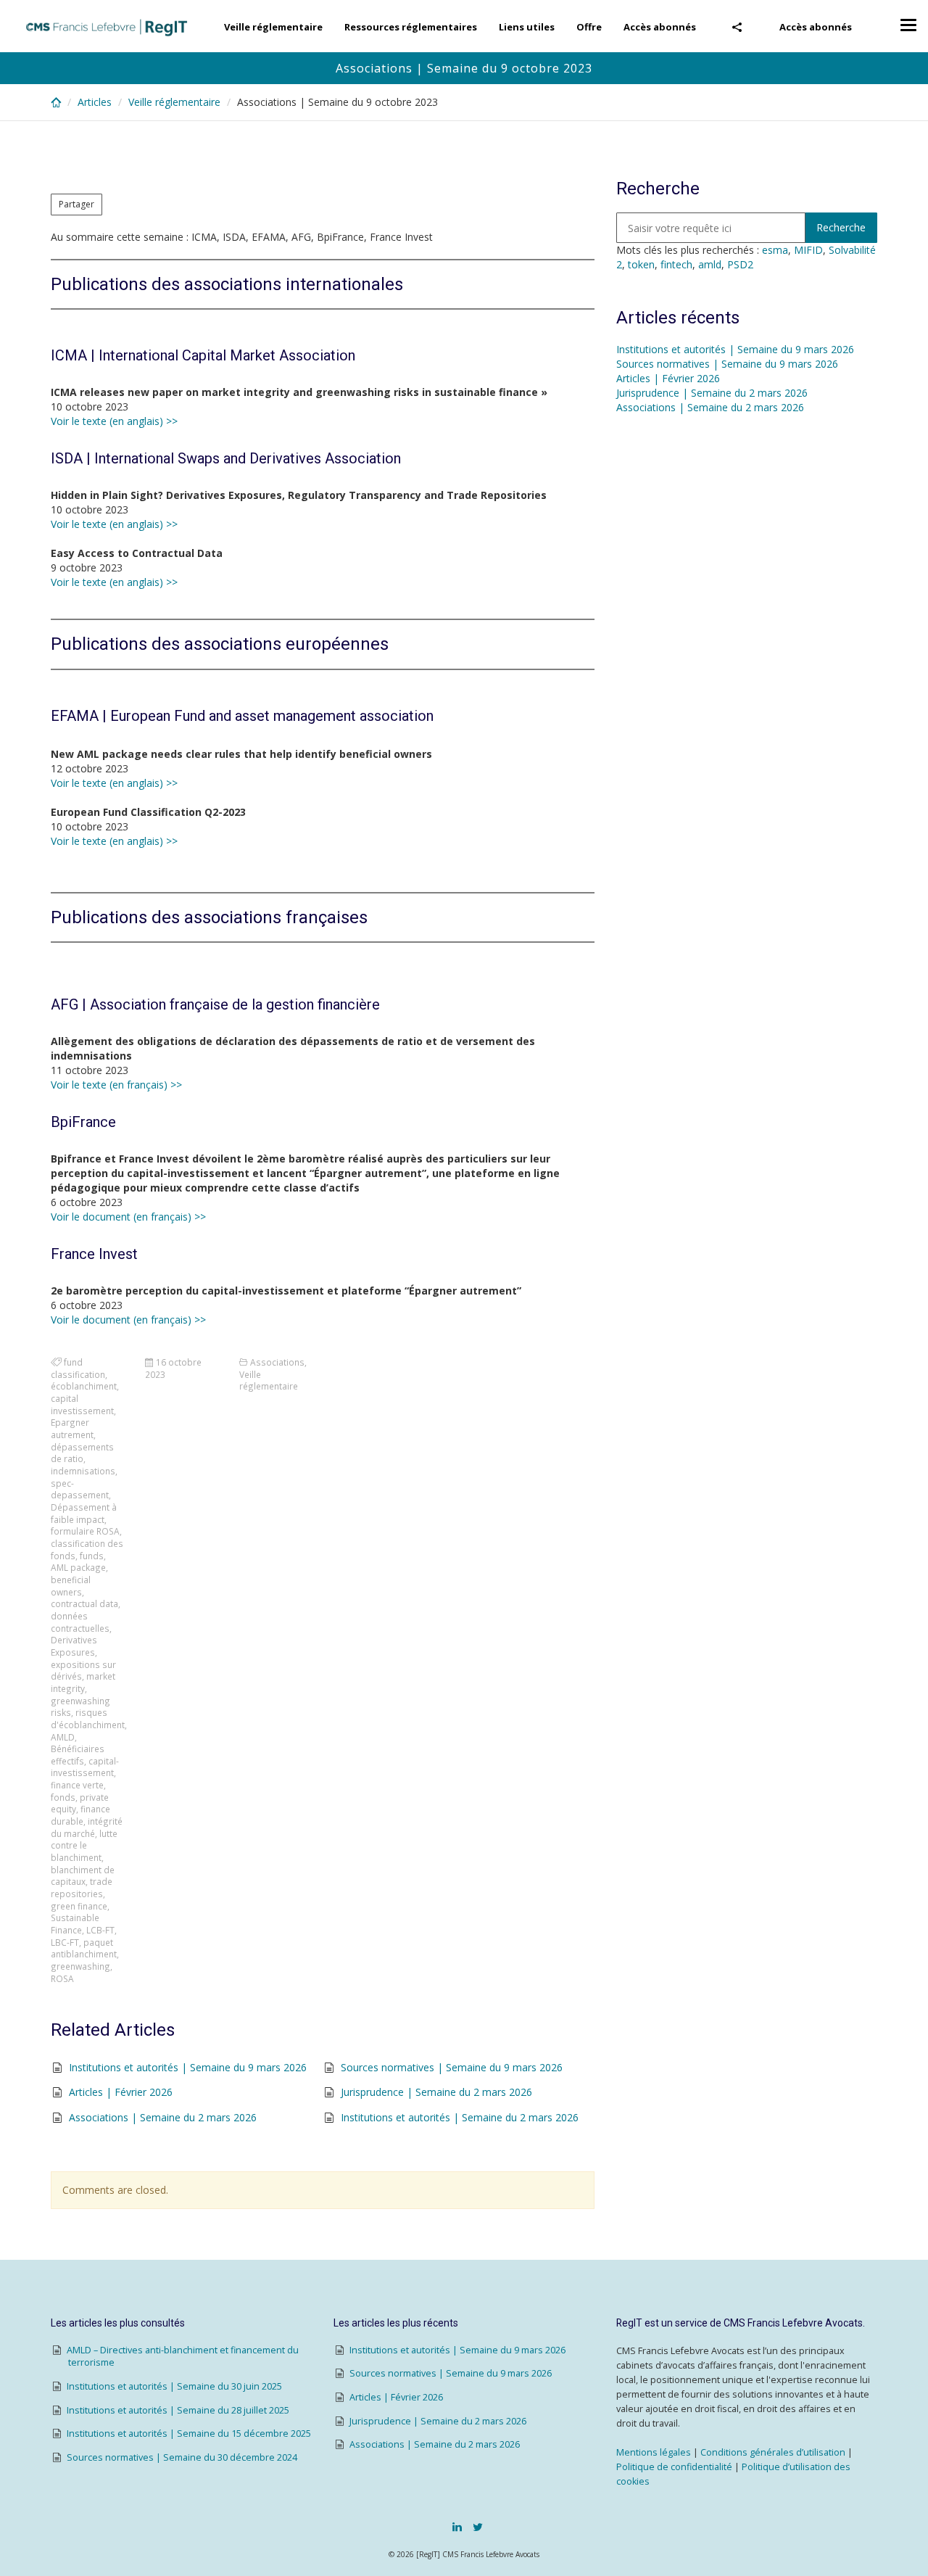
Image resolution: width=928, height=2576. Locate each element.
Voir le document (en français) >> (128, 1217)
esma (775, 250)
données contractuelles (80, 1622)
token (641, 264)
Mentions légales (654, 2452)
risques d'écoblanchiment (88, 1718)
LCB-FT (100, 1930)
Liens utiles (527, 27)
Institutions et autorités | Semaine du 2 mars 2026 (460, 2117)
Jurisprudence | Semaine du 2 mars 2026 (436, 2092)
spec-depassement (80, 1489)
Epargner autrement (72, 1428)
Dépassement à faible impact (84, 1513)
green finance (79, 1906)
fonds (63, 1797)
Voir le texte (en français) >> (116, 1085)
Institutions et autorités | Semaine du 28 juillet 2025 (178, 2410)
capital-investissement (85, 1767)
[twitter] (478, 2527)
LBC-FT (65, 1942)
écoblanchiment (84, 1386)
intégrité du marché (87, 1827)
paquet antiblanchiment (84, 1948)
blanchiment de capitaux (83, 1876)
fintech (676, 264)
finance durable (80, 1815)
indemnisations (83, 1471)
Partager (76, 204)
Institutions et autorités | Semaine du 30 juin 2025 (174, 2386)
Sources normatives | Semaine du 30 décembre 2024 (182, 2457)
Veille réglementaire (273, 27)
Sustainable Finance (75, 1924)
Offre (589, 27)
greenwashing (80, 1966)
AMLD (63, 1737)
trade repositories (82, 1887)
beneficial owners (71, 1586)
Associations (277, 1362)
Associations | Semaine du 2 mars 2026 (163, 2117)
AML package (78, 1567)
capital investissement (82, 1404)
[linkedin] (457, 2527)
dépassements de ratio (82, 1453)
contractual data (84, 1603)
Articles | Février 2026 (121, 2092)
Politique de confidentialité (674, 2467)
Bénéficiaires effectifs (78, 1755)
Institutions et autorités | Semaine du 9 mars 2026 (188, 2067)
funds (92, 1556)
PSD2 (740, 264)
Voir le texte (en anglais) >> (114, 421)
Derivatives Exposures (74, 1646)
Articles (95, 102)
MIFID (808, 250)
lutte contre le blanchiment (84, 1845)
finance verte (77, 1785)
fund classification (78, 1368)
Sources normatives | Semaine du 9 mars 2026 (452, 2067)
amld (710, 264)
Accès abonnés (816, 27)
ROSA (62, 1978)
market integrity (83, 1682)
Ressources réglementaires (411, 27)
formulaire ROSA (85, 1531)
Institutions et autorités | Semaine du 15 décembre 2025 (189, 2433)
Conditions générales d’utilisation (773, 2452)
